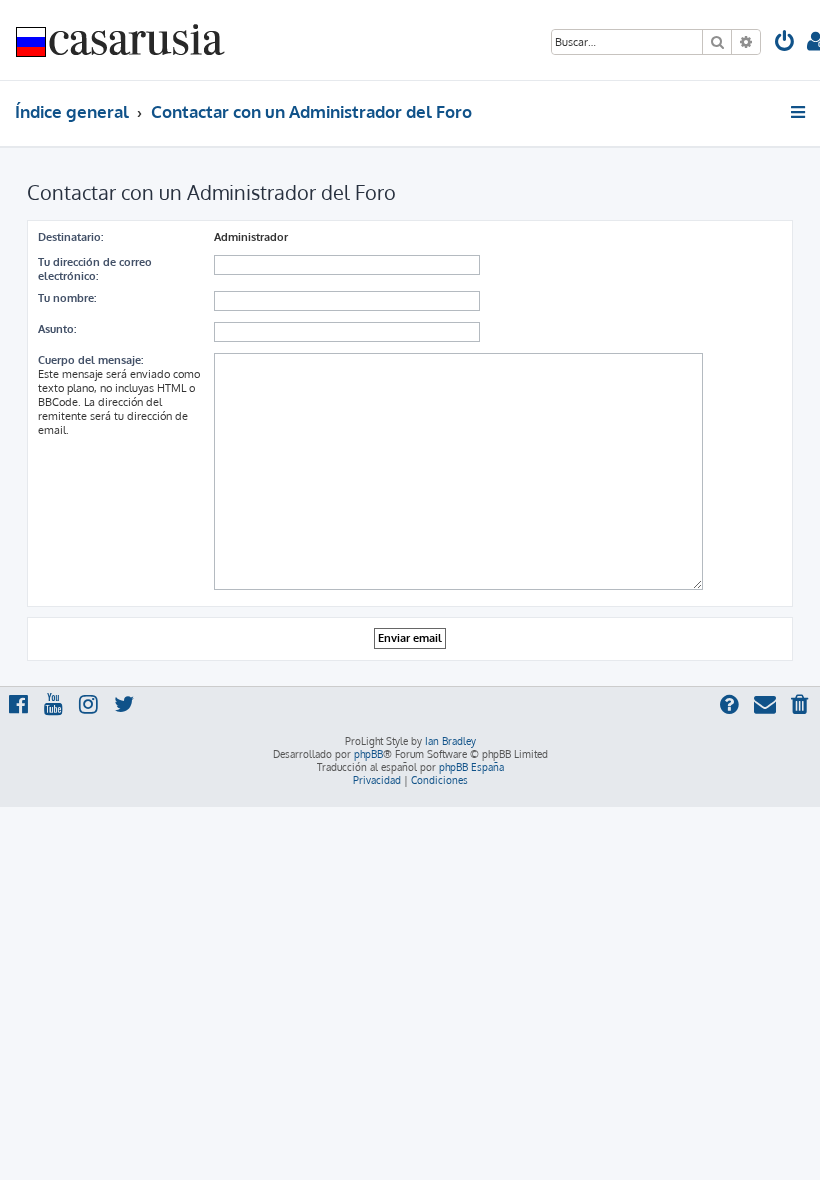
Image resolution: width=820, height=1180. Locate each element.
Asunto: (57, 329)
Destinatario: (70, 237)
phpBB (368, 754)
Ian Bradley (450, 741)
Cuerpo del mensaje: (90, 360)
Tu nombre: (67, 298)
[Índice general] (121, 40)
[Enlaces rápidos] (799, 112)
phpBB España (471, 767)
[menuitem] (785, 43)
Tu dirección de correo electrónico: (95, 269)
